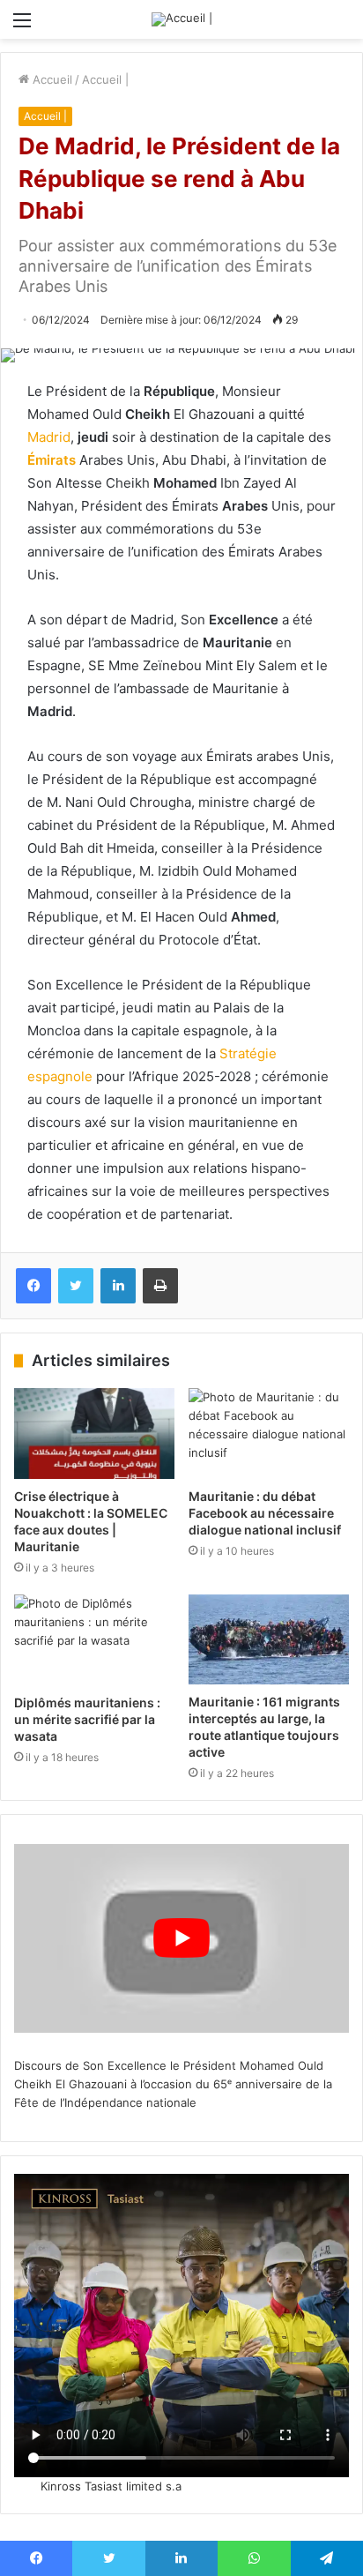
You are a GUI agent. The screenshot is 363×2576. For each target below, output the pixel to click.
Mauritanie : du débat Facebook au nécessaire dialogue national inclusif (265, 1513)
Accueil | (105, 79)
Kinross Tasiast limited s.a (111, 2486)
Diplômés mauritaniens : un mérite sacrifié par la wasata (87, 1719)
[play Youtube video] (181, 1938)
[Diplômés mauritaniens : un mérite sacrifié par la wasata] (94, 1640)
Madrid (49, 437)
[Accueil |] (182, 19)
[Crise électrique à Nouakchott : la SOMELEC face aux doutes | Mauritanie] (94, 1434)
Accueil (51, 79)
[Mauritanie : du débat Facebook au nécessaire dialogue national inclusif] (269, 1434)
